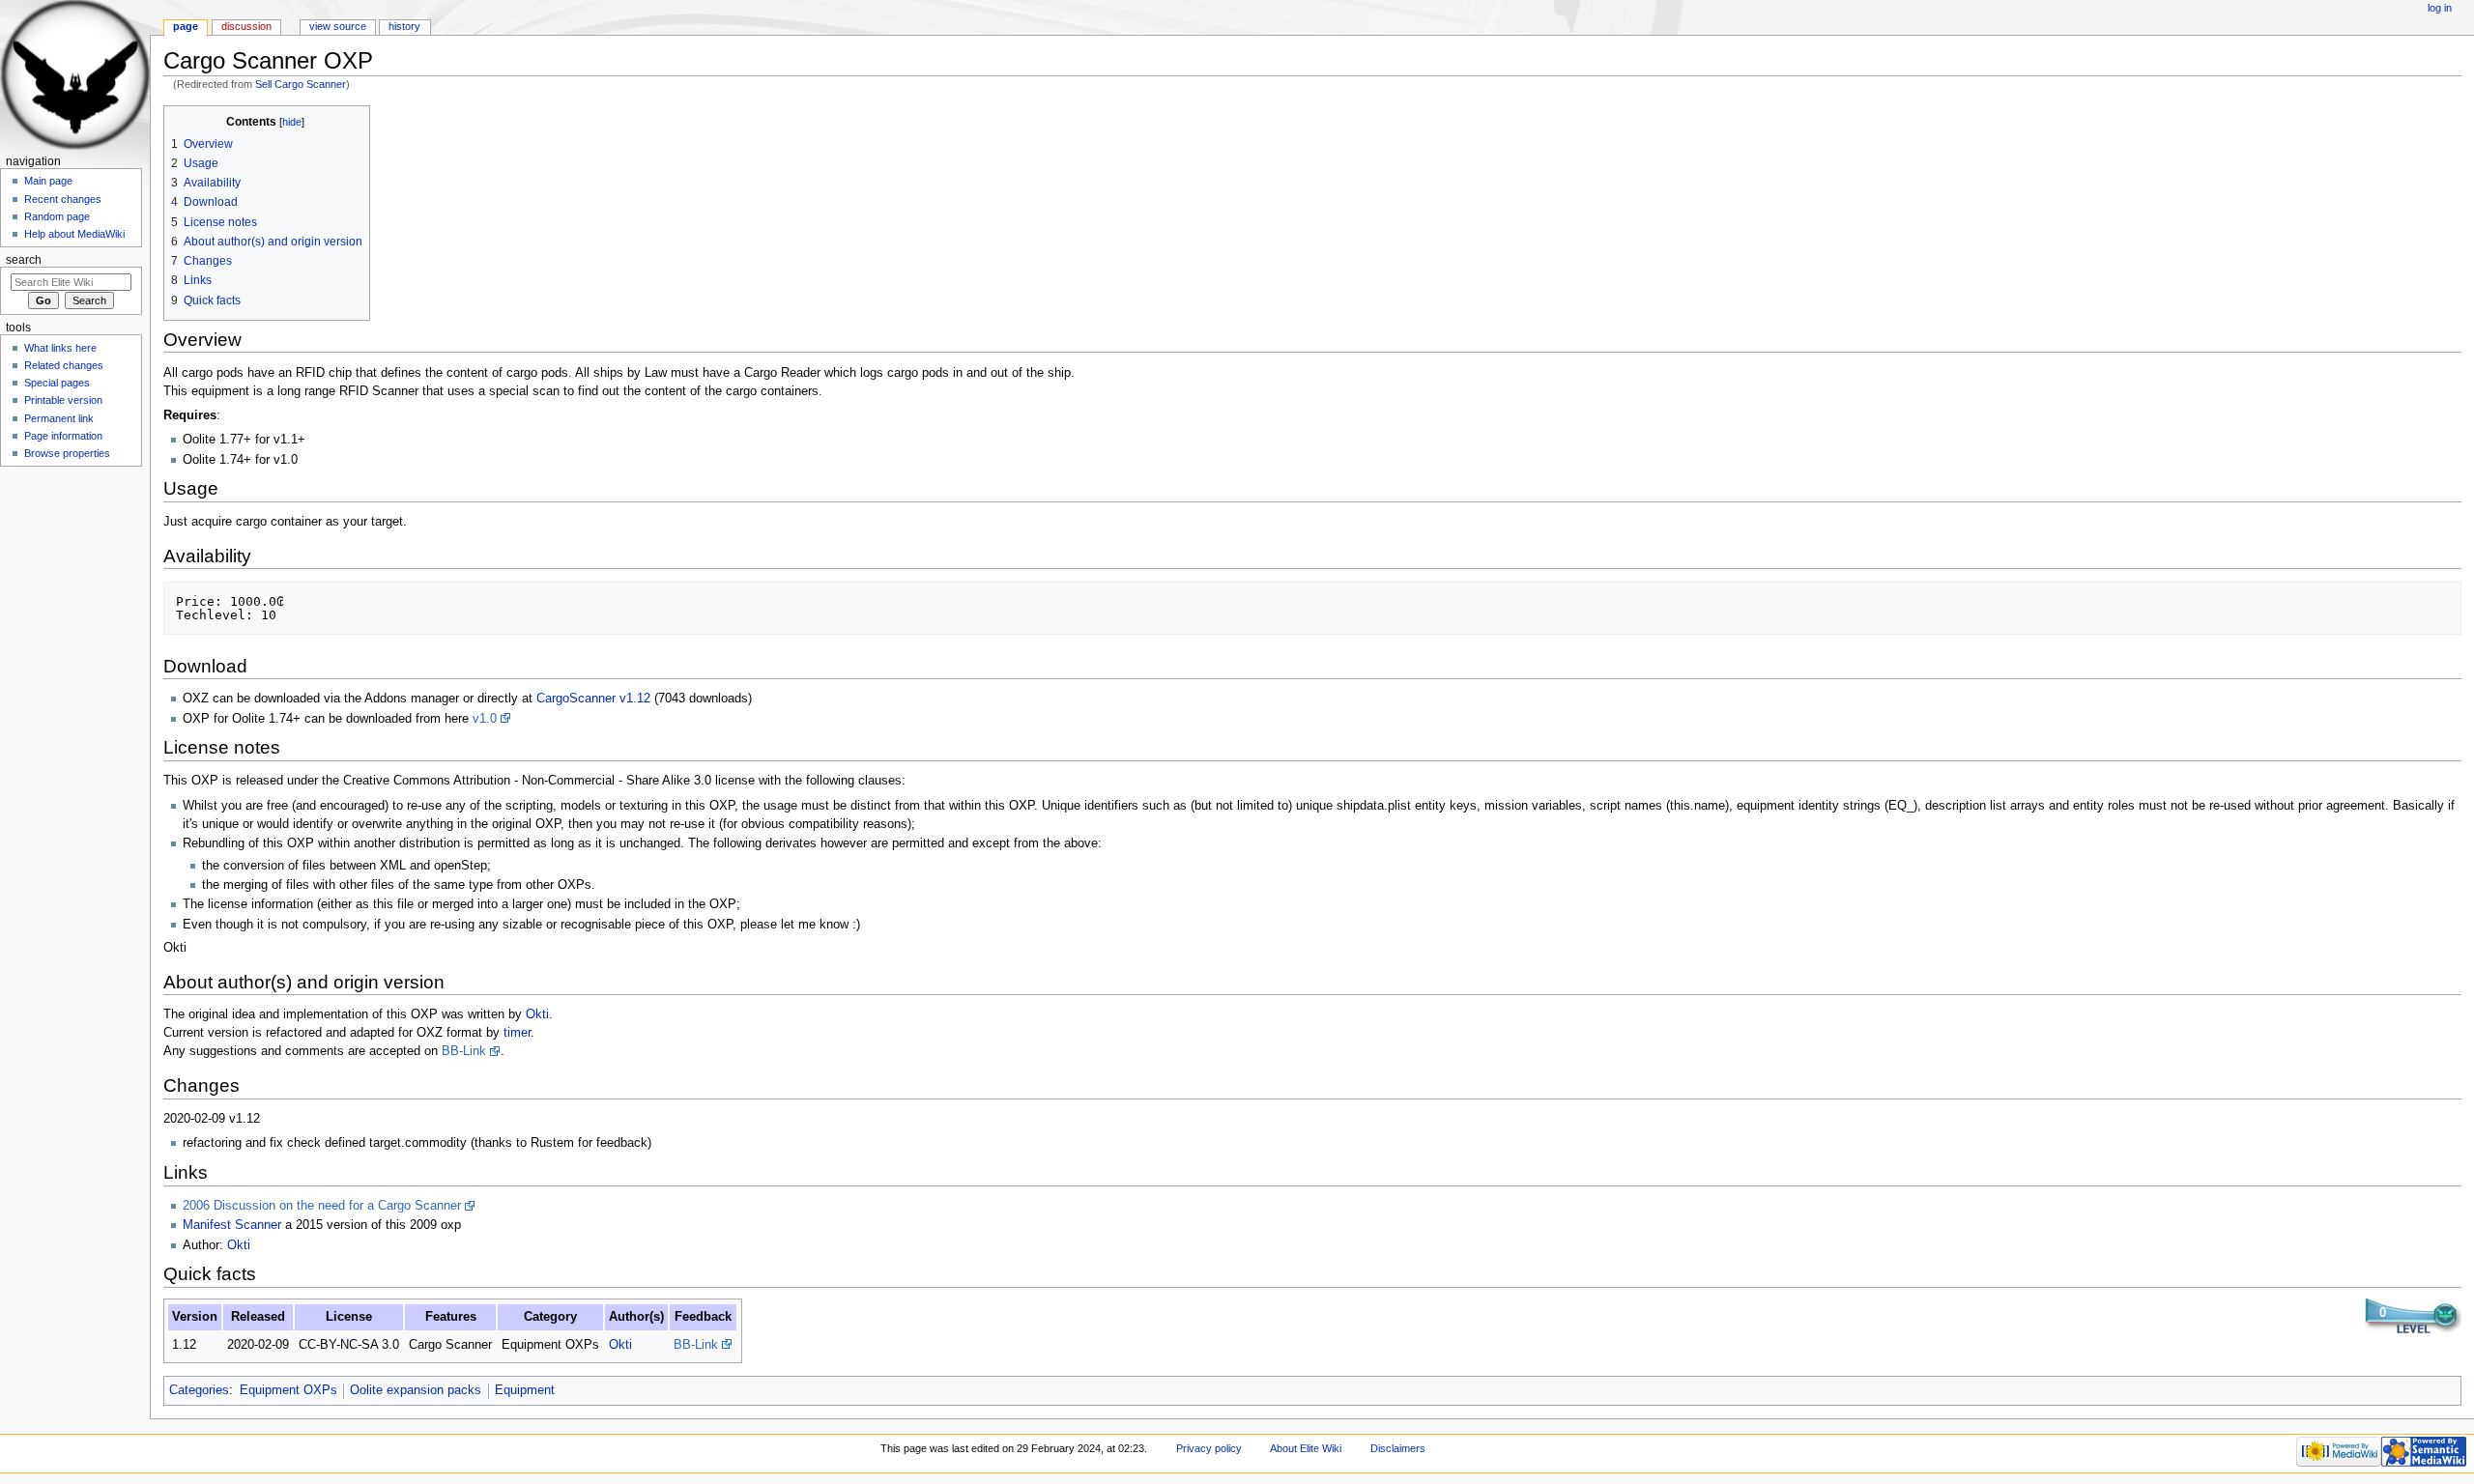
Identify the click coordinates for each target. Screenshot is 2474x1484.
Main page (48, 181)
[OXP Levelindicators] (2413, 1316)
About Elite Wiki (1306, 1448)
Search (24, 260)
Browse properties (67, 453)
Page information (63, 436)
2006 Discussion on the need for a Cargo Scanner (322, 1206)
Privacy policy (1209, 1448)
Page (186, 26)
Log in (2440, 8)
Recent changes (63, 199)
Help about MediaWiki (74, 234)
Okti (537, 1014)
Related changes (64, 365)
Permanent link (59, 418)
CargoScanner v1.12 (593, 699)
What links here (60, 348)
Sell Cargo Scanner (301, 84)
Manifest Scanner (232, 1225)
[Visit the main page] (75, 75)
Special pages (57, 383)
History (404, 26)
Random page (57, 216)
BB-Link (464, 1051)
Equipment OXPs (288, 1390)
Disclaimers (1398, 1448)
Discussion (246, 26)
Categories (199, 1390)
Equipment (525, 1390)
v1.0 (485, 719)
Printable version (63, 400)
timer (517, 1033)
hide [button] (292, 122)
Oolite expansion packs (416, 1390)
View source (338, 26)
